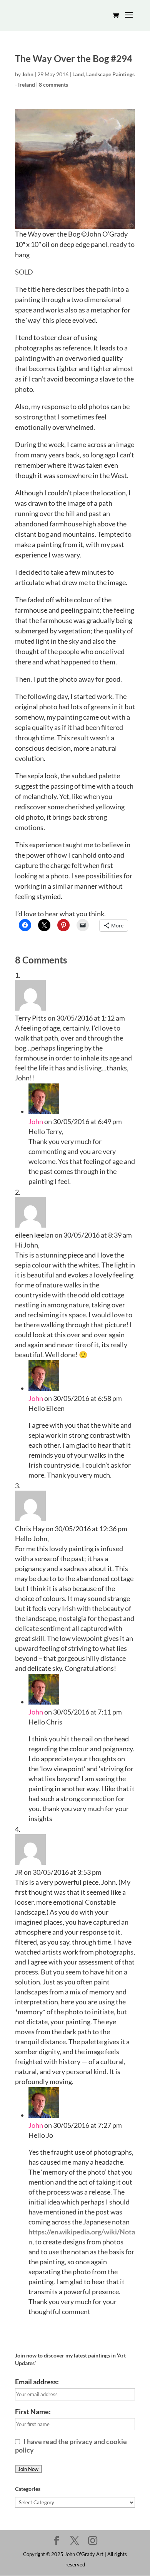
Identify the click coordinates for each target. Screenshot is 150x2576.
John (28, 74)
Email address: (37, 2382)
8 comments (53, 85)
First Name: (33, 2412)
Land (78, 74)
